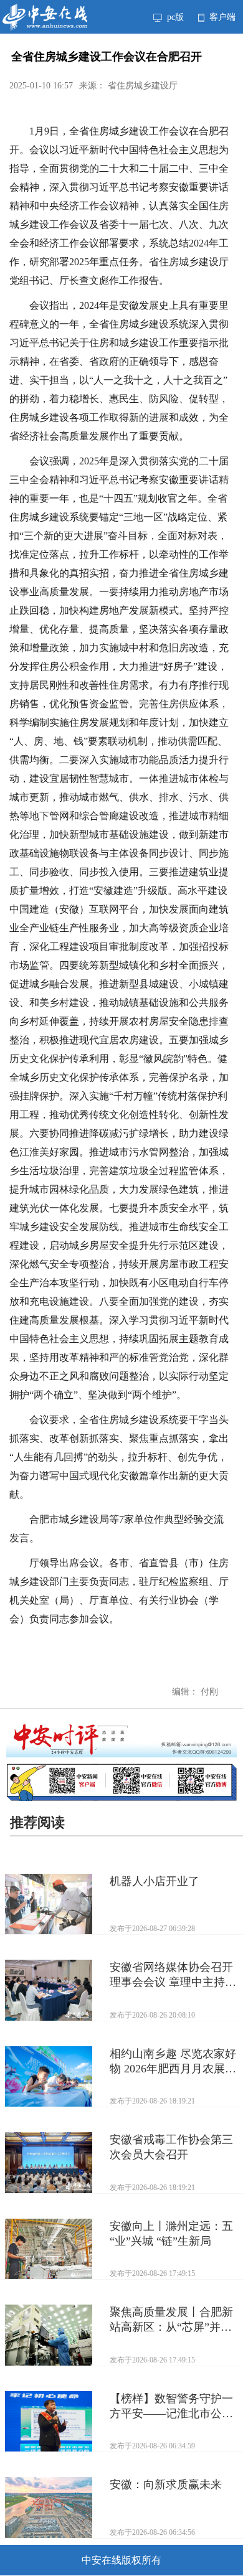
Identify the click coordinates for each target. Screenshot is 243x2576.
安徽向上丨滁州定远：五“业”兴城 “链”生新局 (171, 2234)
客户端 (221, 17)
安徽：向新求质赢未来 (166, 2484)
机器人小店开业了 (155, 1881)
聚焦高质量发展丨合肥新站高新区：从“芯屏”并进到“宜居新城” (171, 2320)
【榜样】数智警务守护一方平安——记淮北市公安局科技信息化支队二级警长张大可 (171, 2407)
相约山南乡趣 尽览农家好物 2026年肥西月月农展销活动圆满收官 (173, 2062)
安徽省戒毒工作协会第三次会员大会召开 (171, 2147)
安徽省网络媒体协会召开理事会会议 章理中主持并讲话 (173, 1975)
